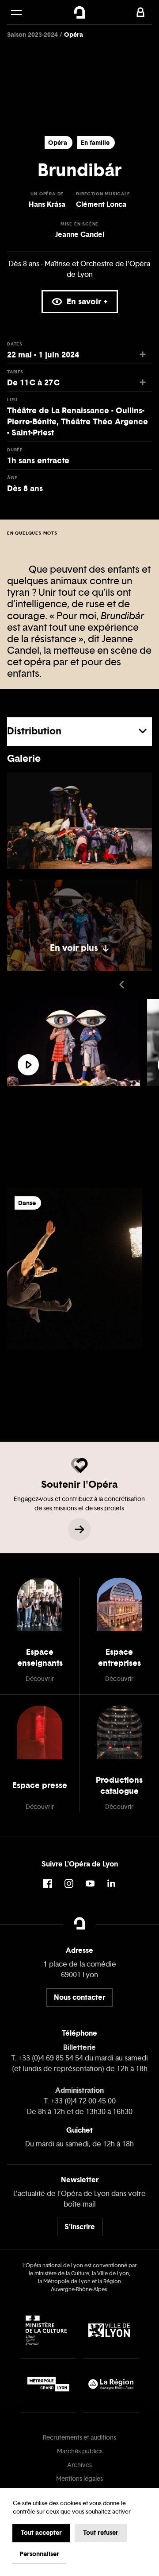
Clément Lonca (101, 204)
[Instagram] (69, 1884)
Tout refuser (101, 2533)
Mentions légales (79, 2479)
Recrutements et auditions (79, 2438)
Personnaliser (39, 2554)
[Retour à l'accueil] (79, 12)
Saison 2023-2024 (33, 35)
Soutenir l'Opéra (79, 1484)
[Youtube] (90, 1884)
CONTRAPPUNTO (47, 1373)
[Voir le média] (28, 1065)
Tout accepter (41, 2533)
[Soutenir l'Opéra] (79, 1529)
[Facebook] (48, 1884)
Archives (79, 2465)
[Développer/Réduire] (143, 702)
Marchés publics (80, 2451)
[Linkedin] (111, 1884)
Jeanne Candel (80, 234)
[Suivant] (147, 985)
